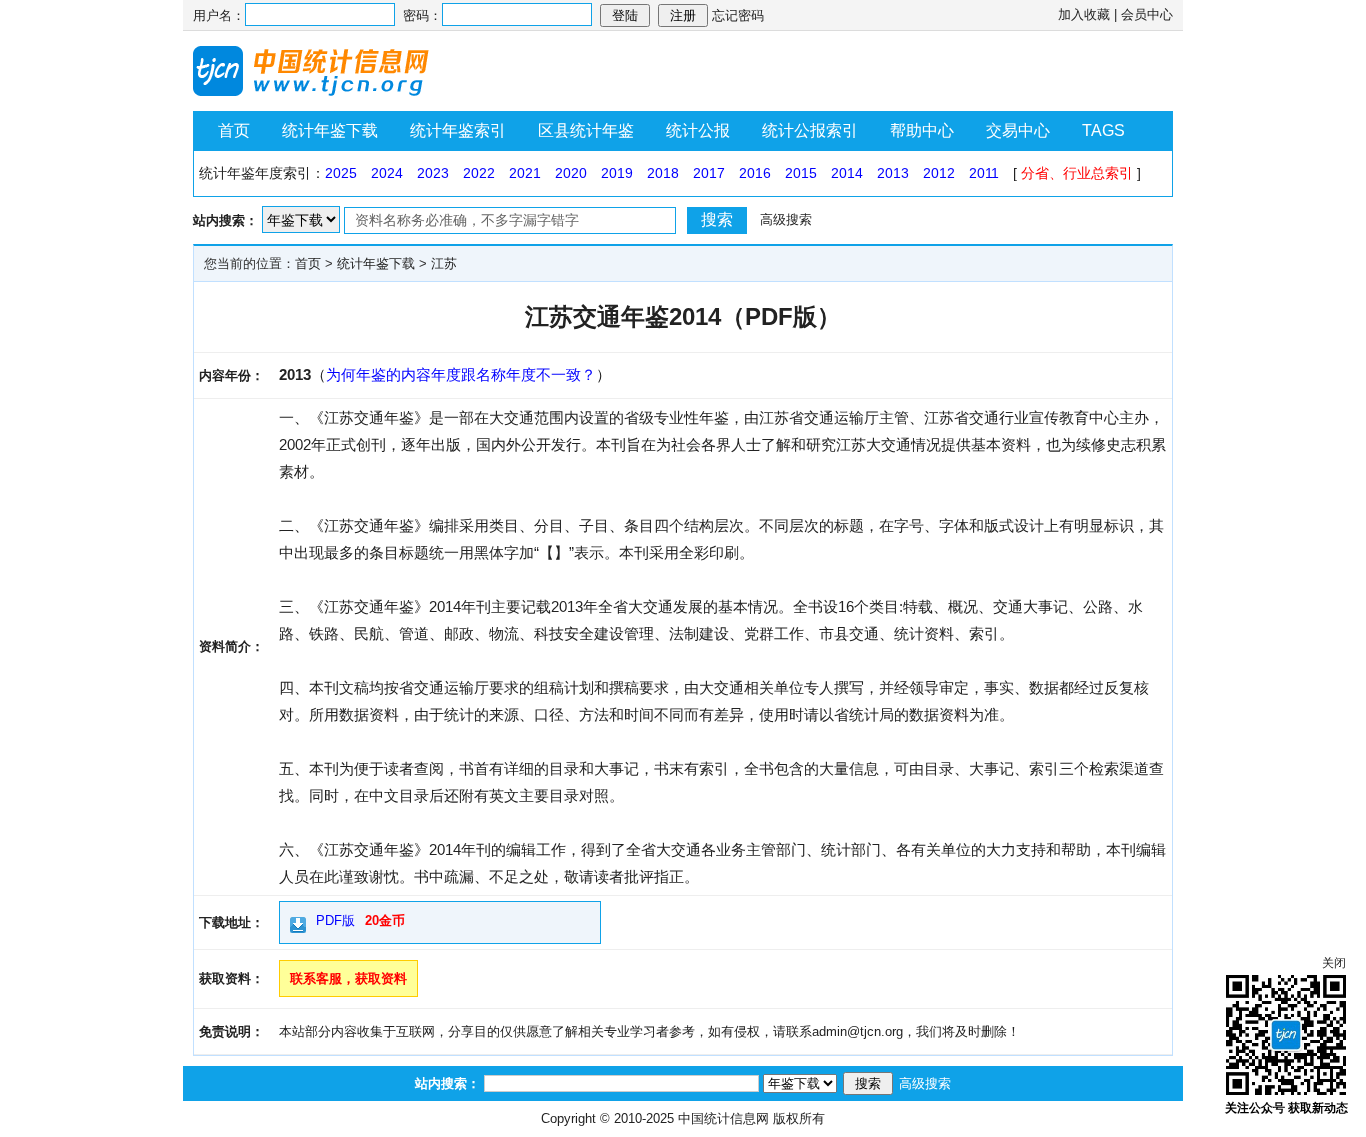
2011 (984, 173)
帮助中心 (922, 130)
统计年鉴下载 (330, 130)
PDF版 (335, 920)
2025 (341, 173)
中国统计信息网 (723, 1118)
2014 (847, 173)
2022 (479, 173)
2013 (893, 173)
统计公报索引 (810, 130)
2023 (433, 173)
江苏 (444, 263)
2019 (617, 173)
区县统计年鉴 (586, 130)
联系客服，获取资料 (348, 978)
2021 (525, 173)
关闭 (1334, 963)
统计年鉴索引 (458, 130)
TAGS (1103, 130)
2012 (939, 173)
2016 (755, 173)
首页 (234, 130)
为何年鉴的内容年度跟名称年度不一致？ (461, 374)
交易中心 (1018, 130)
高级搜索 (786, 219)
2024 (387, 173)
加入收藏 (1084, 14)
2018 (663, 173)
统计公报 (698, 130)
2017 (709, 173)
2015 (801, 173)
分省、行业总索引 (1077, 173)
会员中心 (1147, 14)
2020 (571, 173)
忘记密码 (738, 15)
